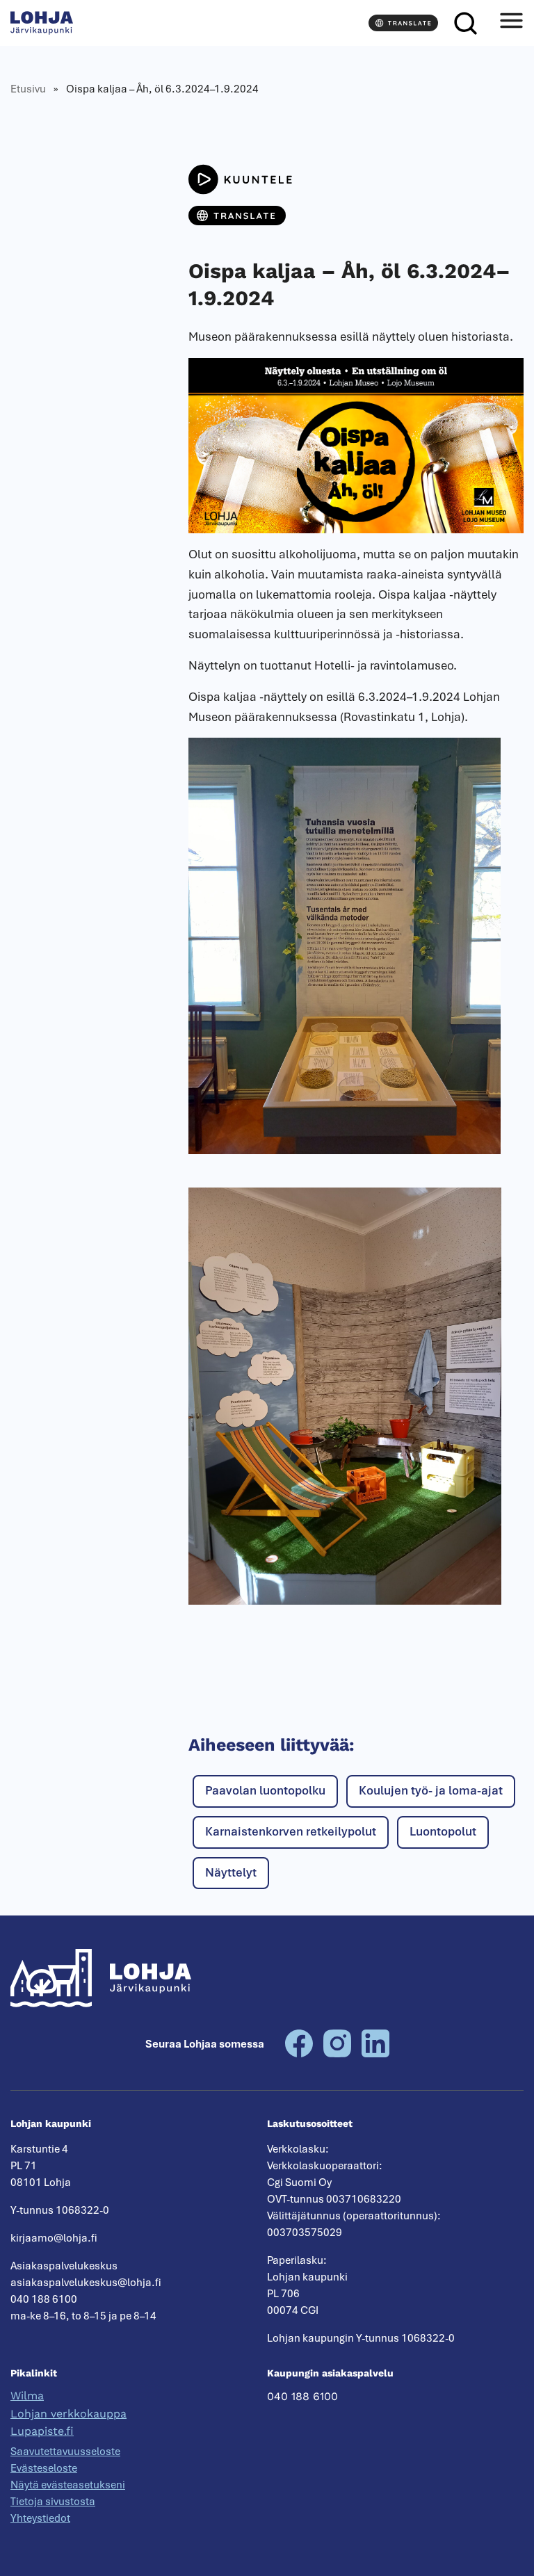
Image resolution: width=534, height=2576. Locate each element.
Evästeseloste (44, 2468)
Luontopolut (443, 1831)
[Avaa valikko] (511, 23)
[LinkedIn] (375, 2054)
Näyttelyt (231, 1872)
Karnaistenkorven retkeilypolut (291, 1831)
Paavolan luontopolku (265, 1790)
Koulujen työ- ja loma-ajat (431, 1790)
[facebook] (299, 2054)
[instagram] (337, 2054)
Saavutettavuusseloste (65, 2452)
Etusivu (28, 89)
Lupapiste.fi (42, 2431)
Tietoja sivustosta (53, 2502)
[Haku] (465, 23)
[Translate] (403, 23)
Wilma (27, 2396)
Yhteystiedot (40, 2518)
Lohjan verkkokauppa (68, 2414)
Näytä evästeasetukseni (68, 2485)
